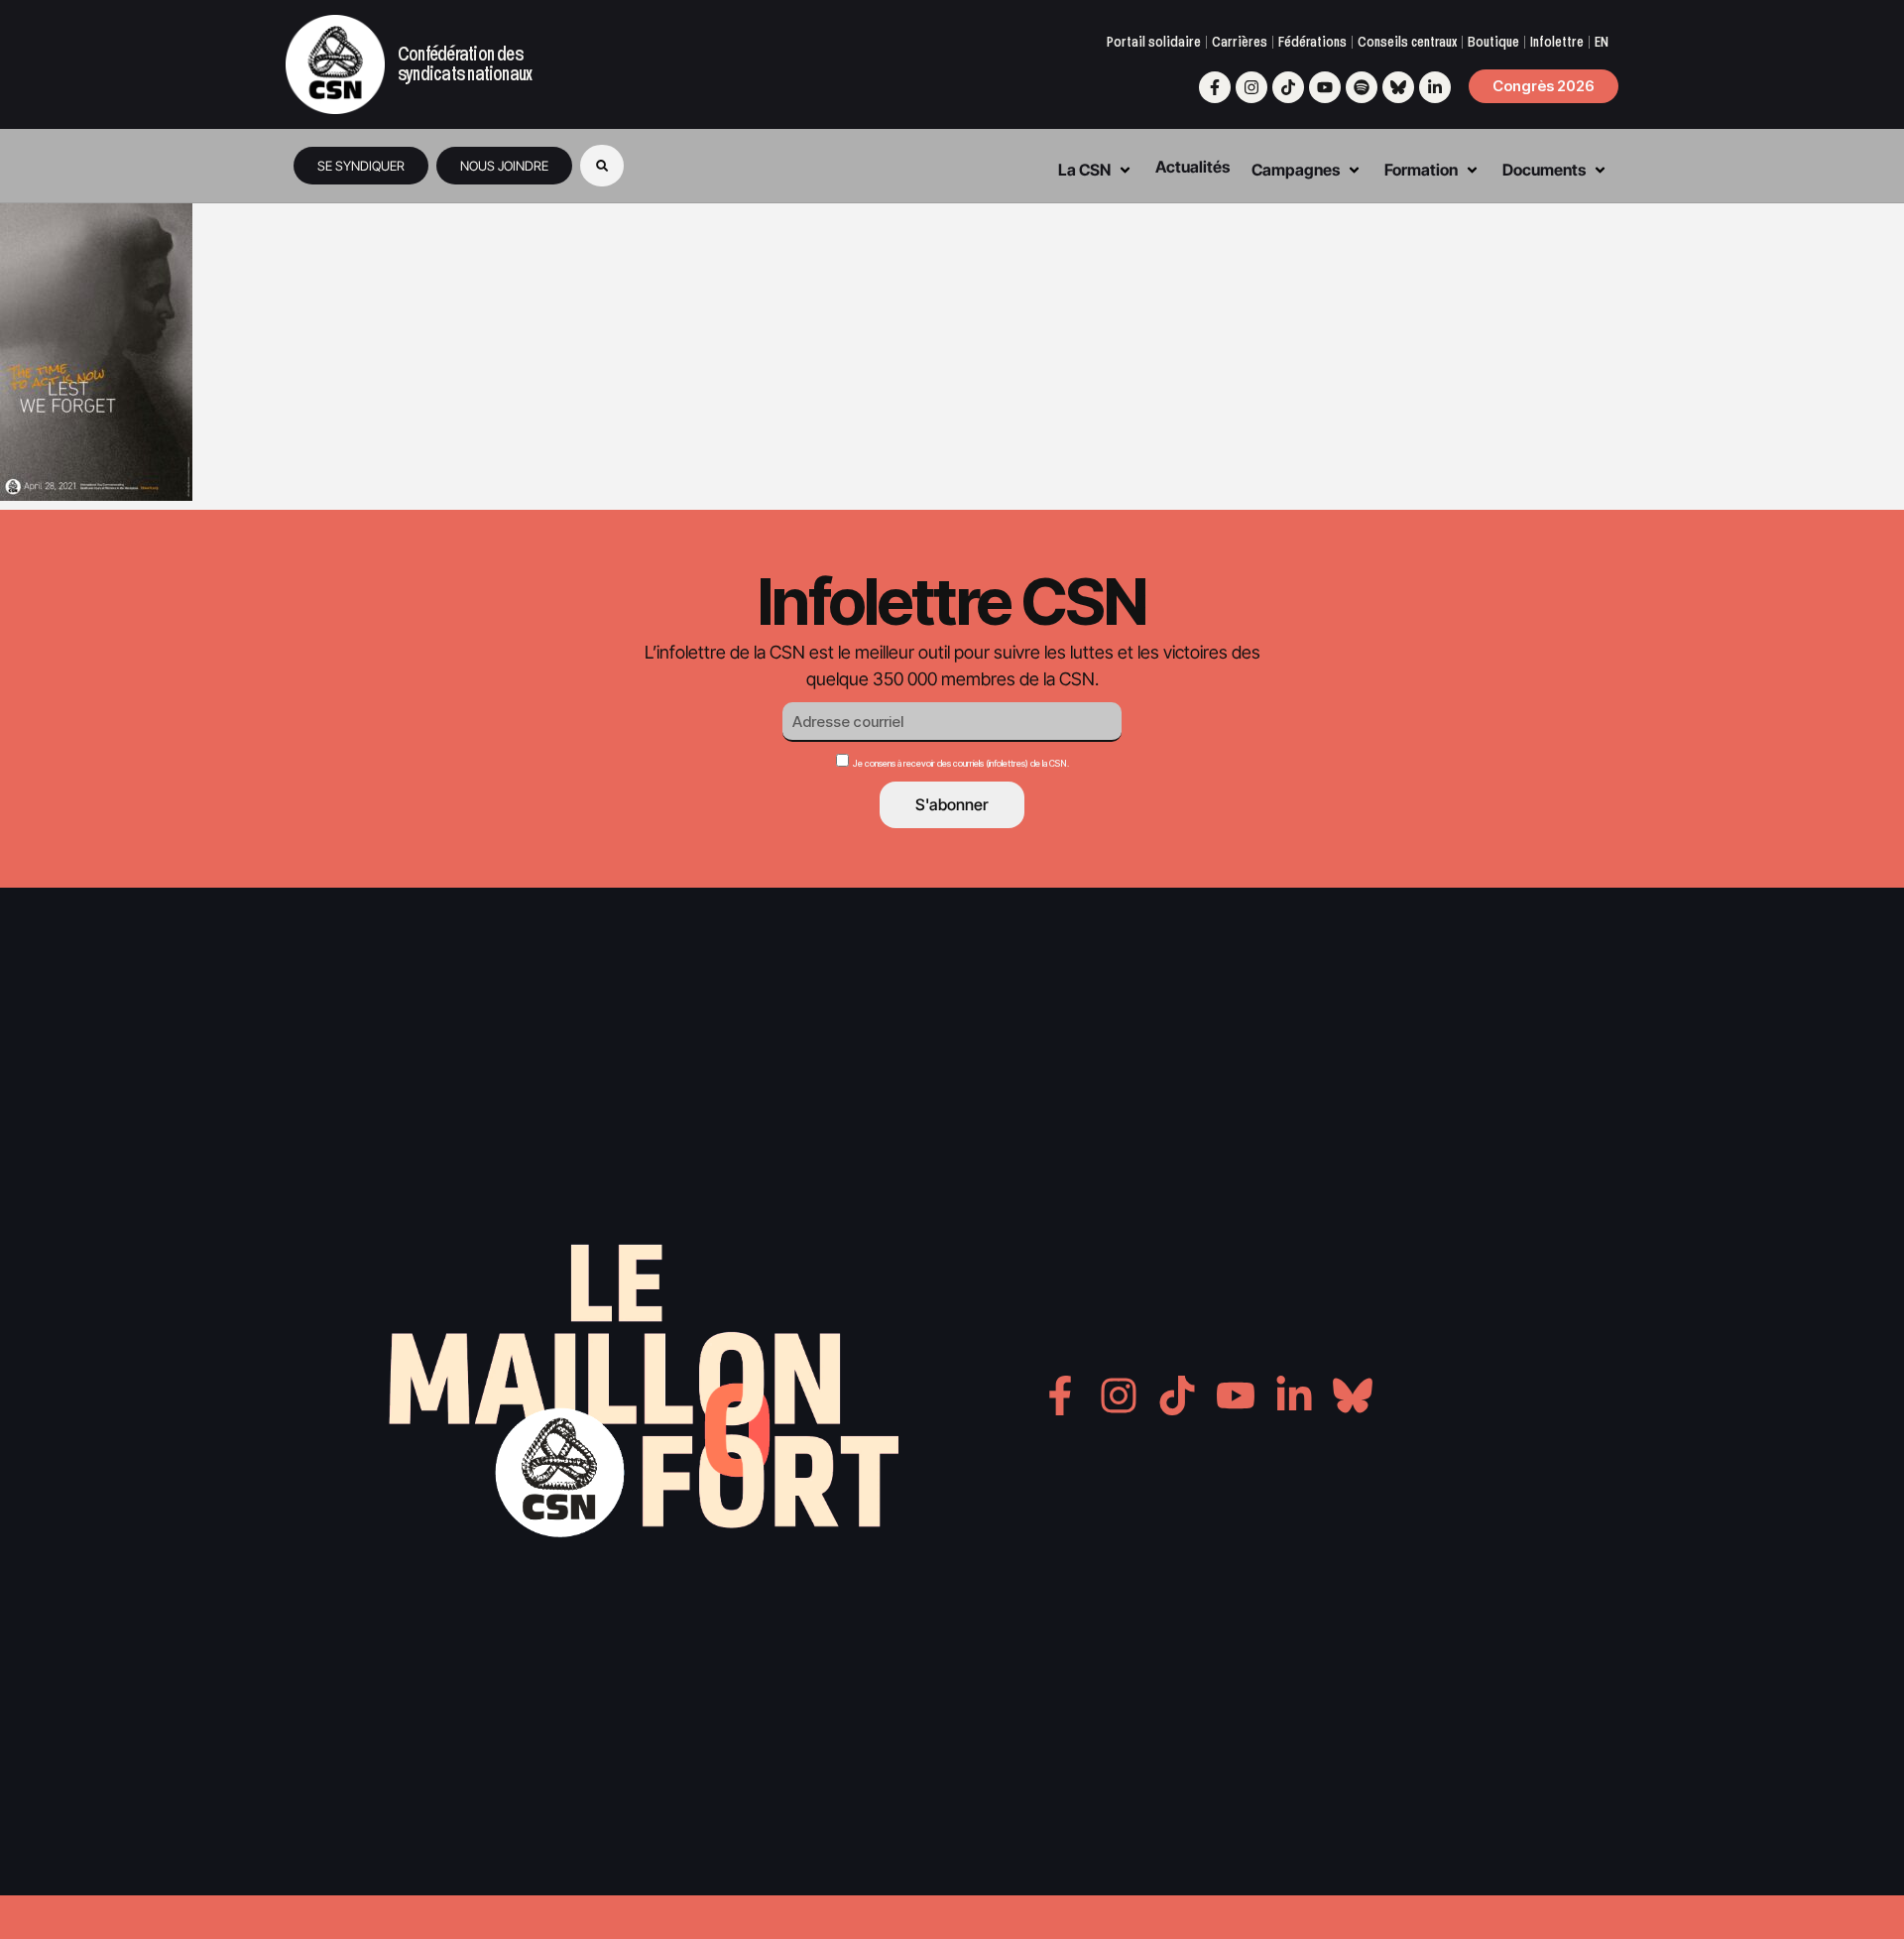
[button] (602, 166)
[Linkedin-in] (1435, 87)
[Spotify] (1362, 87)
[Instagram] (1251, 87)
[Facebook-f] (1215, 87)
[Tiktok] (1288, 87)
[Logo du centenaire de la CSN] (335, 64)
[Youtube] (1325, 87)
